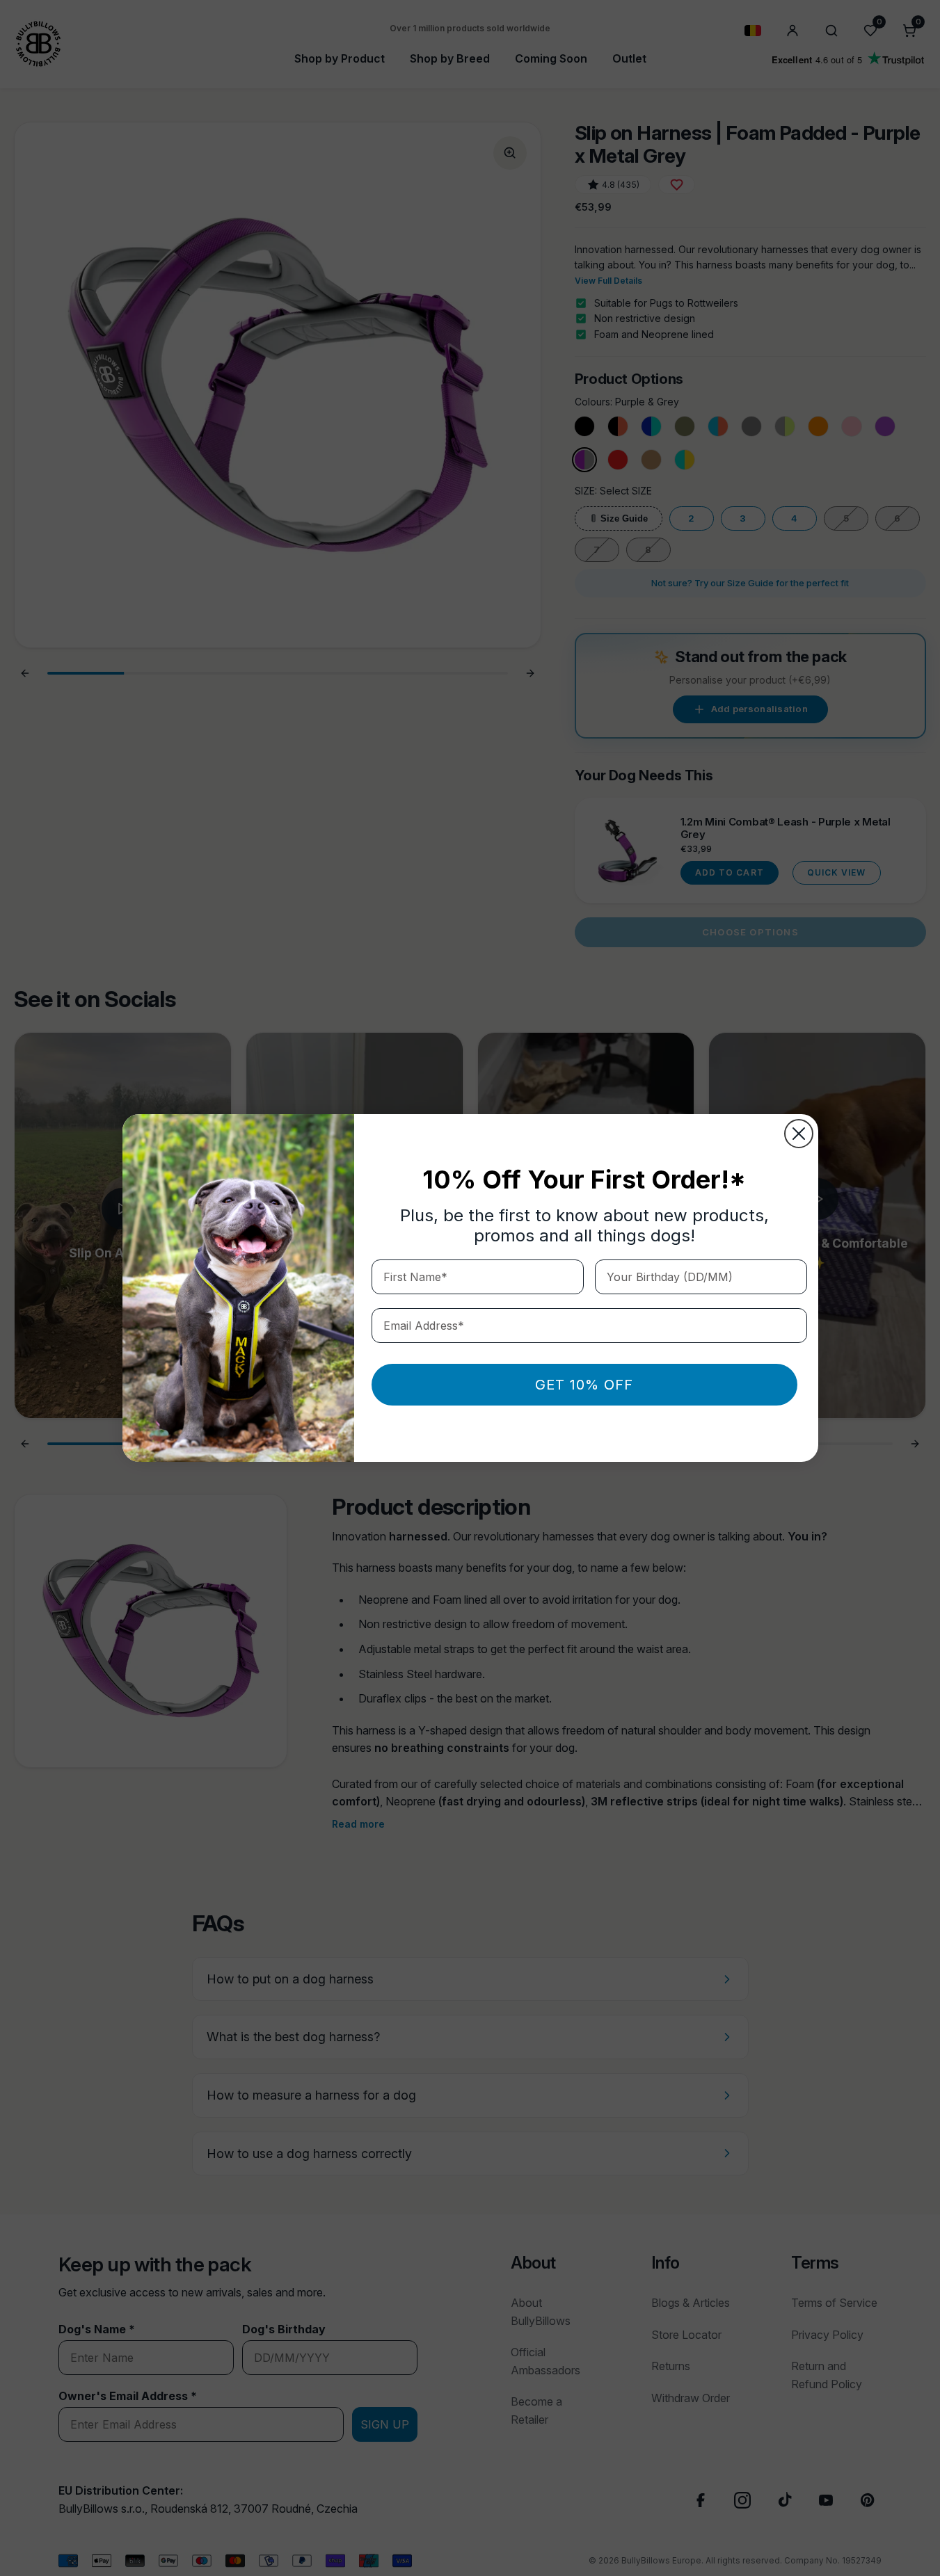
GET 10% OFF (584, 1385)
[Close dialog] (799, 1134)
